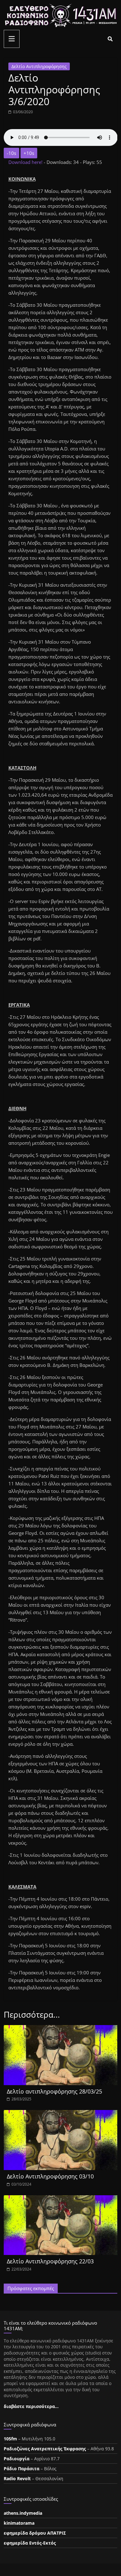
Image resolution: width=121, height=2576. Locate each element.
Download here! (26, 162)
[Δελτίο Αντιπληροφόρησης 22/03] (61, 2199)
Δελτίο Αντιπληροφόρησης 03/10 (50, 2176)
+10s (29, 153)
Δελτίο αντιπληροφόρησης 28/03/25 (54, 2091)
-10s (11, 153)
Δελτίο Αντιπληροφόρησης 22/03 (50, 2261)
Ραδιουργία (17, 2459)
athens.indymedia (23, 2513)
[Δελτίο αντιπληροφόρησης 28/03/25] (61, 2029)
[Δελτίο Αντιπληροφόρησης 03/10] (61, 2114)
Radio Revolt (17, 2478)
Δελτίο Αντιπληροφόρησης (39, 66)
